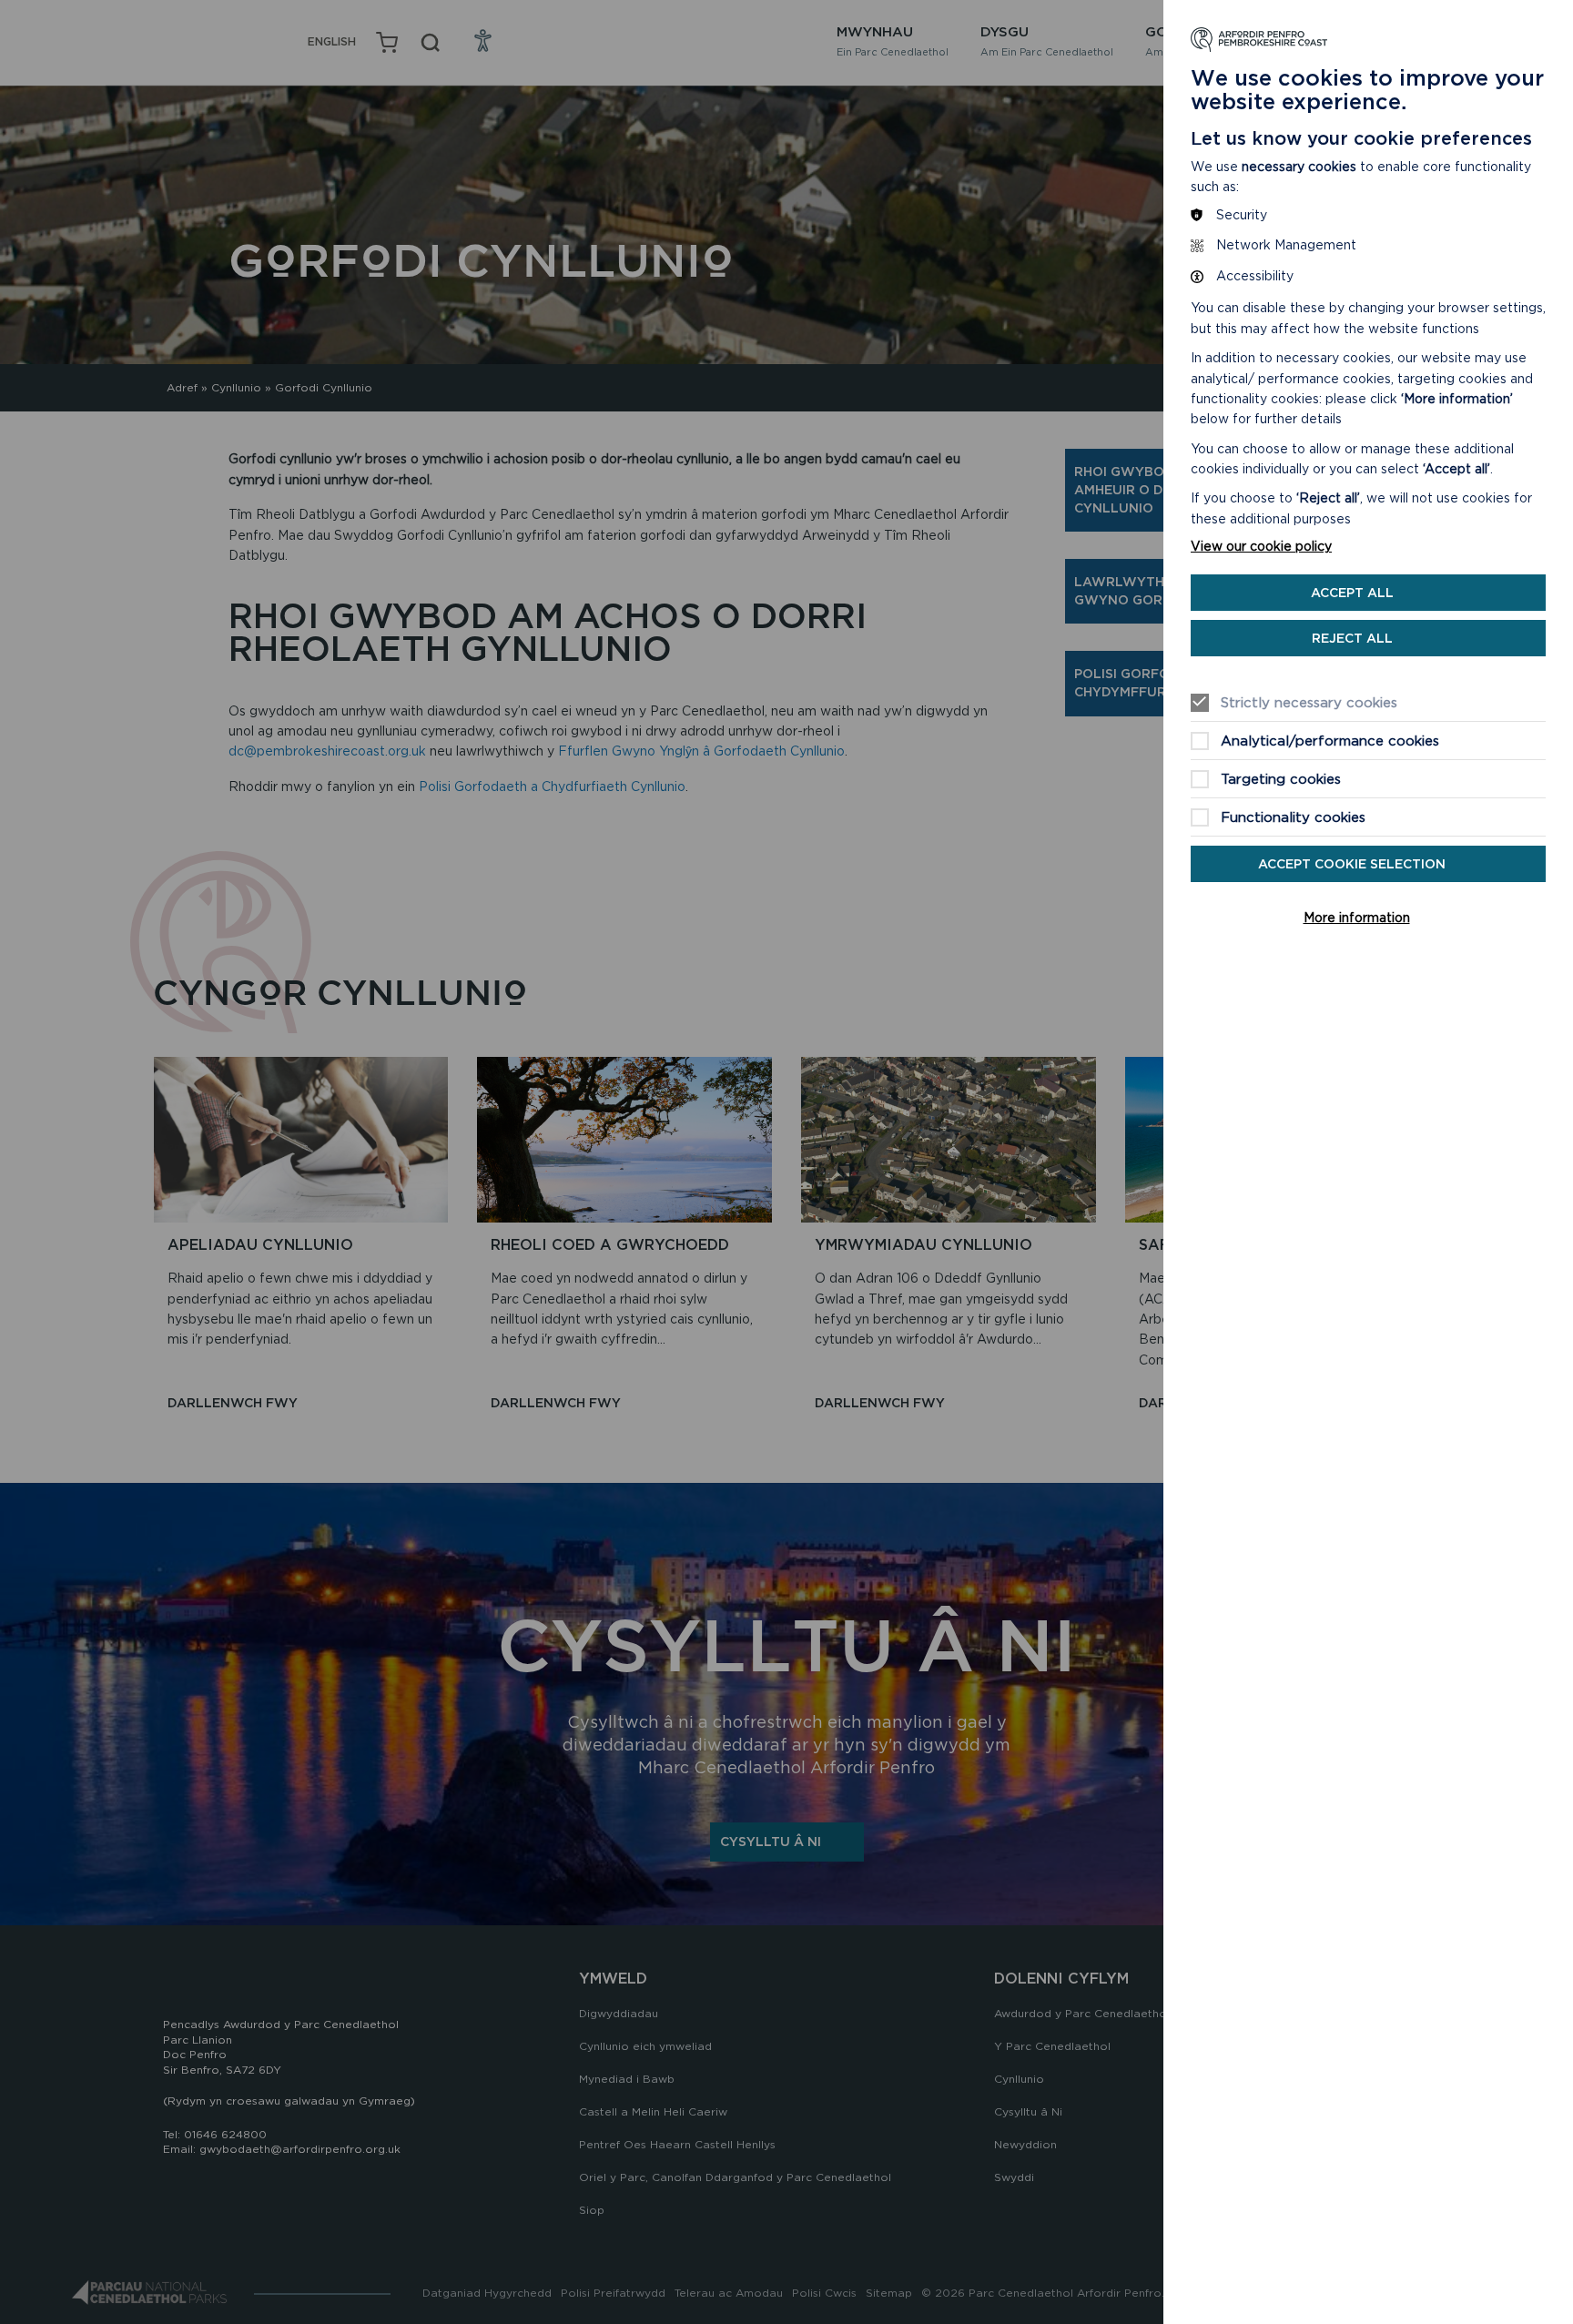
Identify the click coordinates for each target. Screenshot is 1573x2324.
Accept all (1352, 593)
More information (1357, 918)
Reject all (1352, 638)
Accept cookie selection (1352, 864)
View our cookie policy (1261, 546)
